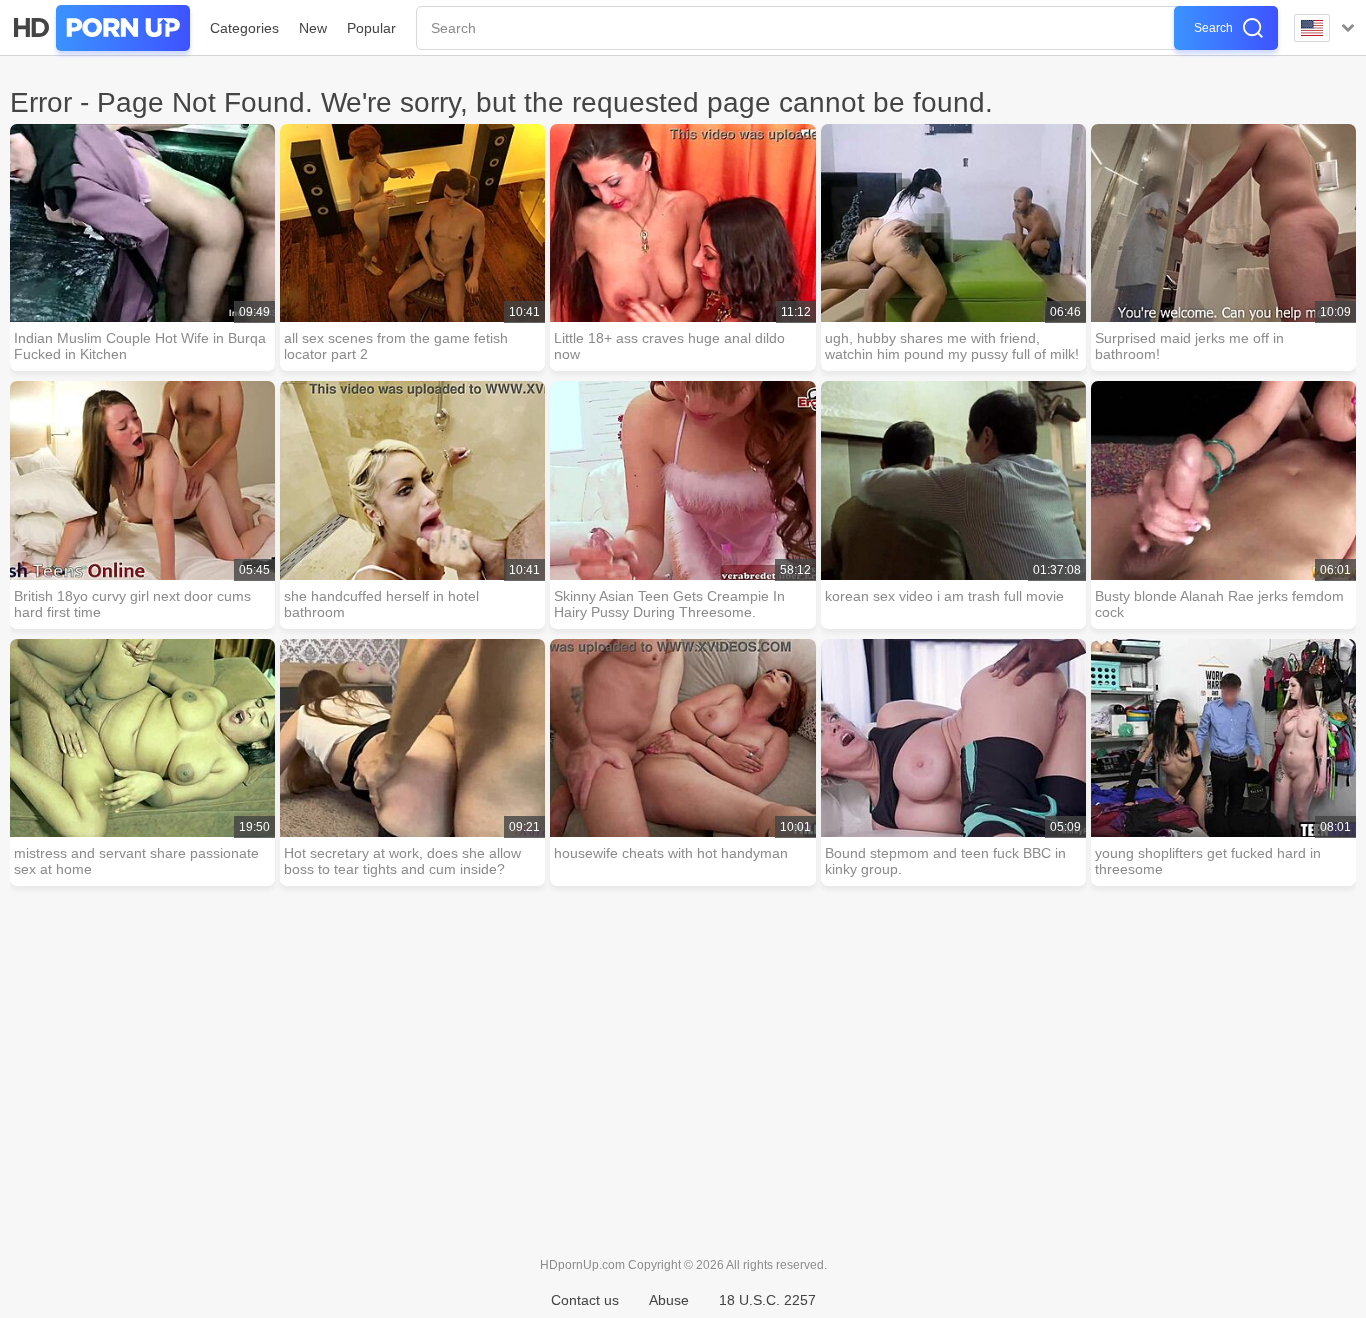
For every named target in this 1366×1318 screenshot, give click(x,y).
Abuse (669, 1300)
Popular (371, 28)
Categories (244, 28)
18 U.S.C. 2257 (767, 1300)
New (313, 28)
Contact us (585, 1300)
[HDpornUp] (100, 28)
